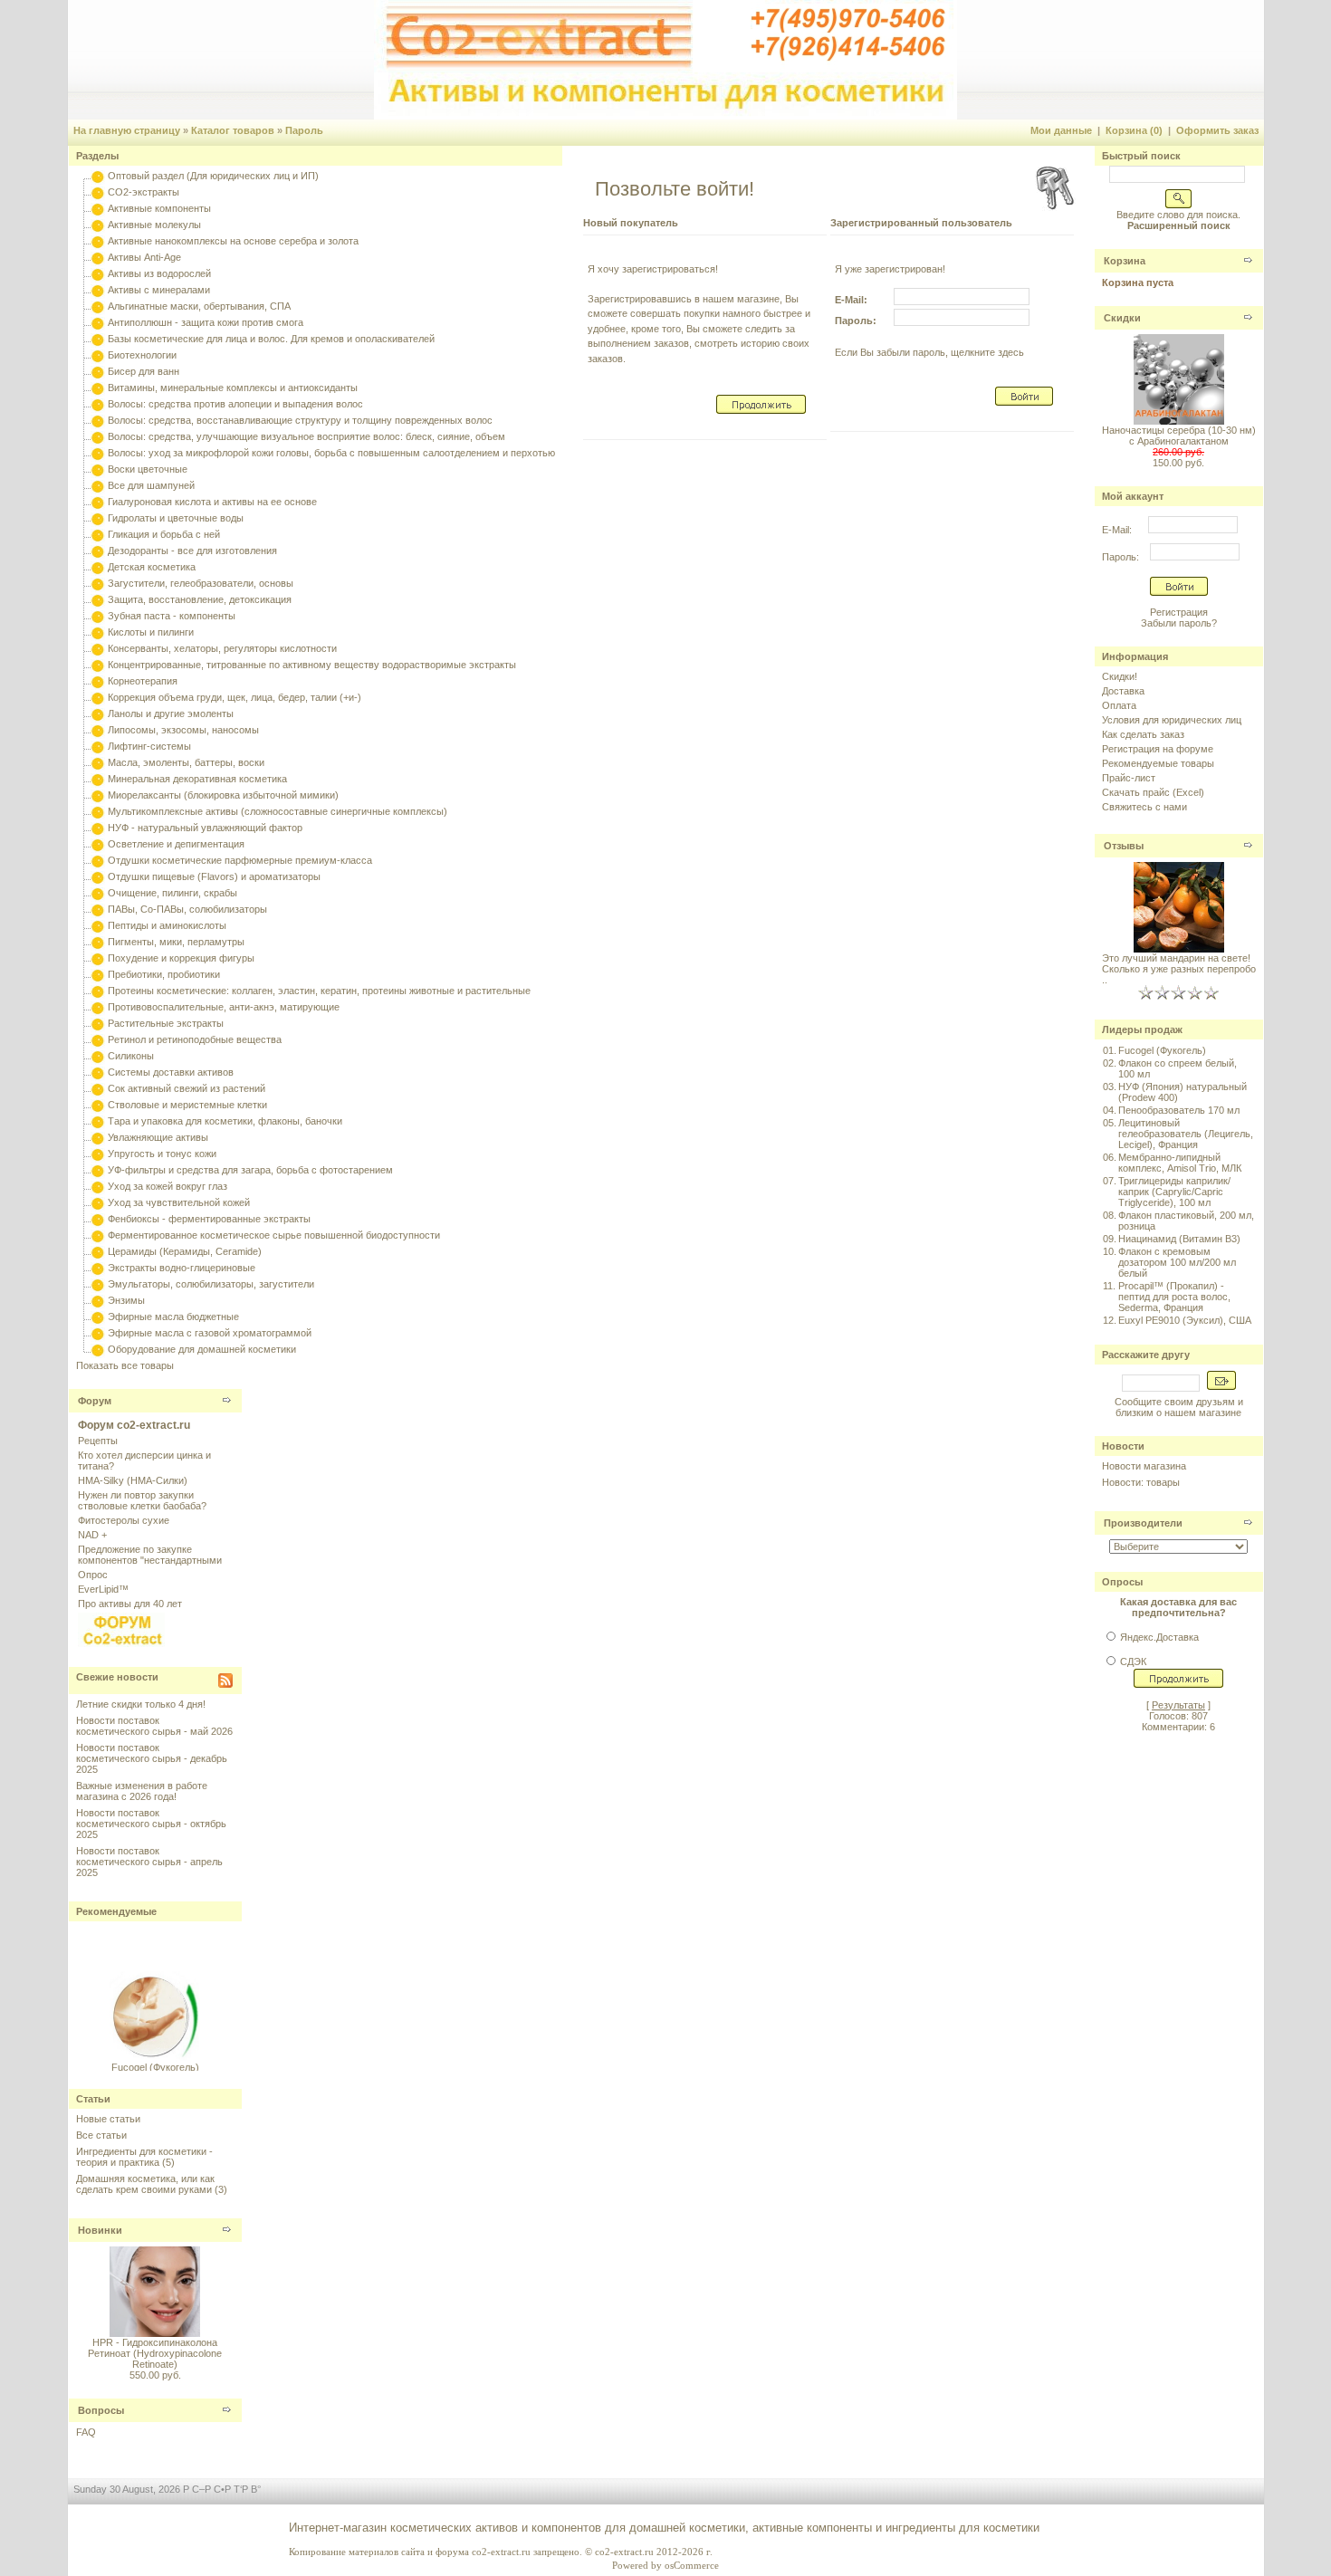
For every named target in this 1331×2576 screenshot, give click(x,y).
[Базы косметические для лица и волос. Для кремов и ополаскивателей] (98, 339)
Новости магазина (1144, 1466)
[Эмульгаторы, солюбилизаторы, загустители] (98, 1284)
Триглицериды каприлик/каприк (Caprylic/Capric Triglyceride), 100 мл (1174, 1192)
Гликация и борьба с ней (164, 534)
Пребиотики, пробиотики (164, 974)
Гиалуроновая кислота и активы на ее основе (212, 502)
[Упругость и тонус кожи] (98, 1154)
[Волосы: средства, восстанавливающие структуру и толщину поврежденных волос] (98, 420)
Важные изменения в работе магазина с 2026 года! (142, 1791)
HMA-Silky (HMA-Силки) (133, 1480)
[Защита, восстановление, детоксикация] (98, 599)
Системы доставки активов (171, 1072)
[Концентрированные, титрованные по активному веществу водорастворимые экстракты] (98, 665)
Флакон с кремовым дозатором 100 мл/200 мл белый (1177, 1262)
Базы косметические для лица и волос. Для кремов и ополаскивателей (271, 339)
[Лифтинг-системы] (98, 746)
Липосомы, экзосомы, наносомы (183, 730)
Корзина (1125, 261)
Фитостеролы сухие (124, 1520)
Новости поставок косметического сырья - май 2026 (154, 1726)
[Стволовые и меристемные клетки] (98, 1105)
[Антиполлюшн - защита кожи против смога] (98, 322)
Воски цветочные (148, 469)
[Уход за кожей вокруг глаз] (98, 1186)
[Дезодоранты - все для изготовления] (98, 551)
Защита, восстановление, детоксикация (200, 599)
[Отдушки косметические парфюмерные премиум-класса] (98, 860)
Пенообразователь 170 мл (1179, 1110)
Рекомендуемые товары (1158, 763)
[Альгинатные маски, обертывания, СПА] (98, 306)
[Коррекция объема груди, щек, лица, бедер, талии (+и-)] (98, 697)
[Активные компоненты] (98, 208)
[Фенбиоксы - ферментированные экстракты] (98, 1219)
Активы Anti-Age (144, 257)
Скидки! (1120, 676)
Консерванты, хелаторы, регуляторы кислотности (222, 648)
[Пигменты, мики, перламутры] (98, 942)
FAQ (86, 2432)
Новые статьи (108, 2119)
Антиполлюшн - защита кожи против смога (206, 322)
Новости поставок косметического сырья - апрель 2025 (149, 1862)
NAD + (92, 1535)
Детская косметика (152, 567)
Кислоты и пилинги (151, 632)
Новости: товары (1141, 1482)
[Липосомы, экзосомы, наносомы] (98, 730)
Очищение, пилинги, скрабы (172, 893)
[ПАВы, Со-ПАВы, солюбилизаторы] (98, 909)
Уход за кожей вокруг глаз (168, 1186)
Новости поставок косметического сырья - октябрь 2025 (151, 1824)
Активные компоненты (159, 208)
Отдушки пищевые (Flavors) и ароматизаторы (214, 876)
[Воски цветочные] (98, 469)
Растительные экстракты (166, 1023)
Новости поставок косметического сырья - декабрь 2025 (152, 1758)
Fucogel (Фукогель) (155, 2060)
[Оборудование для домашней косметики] (98, 1349)
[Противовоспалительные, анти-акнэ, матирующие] (98, 1007)
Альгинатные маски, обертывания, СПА (199, 306)
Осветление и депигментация (176, 844)
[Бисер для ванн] (98, 371)
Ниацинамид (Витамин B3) (1179, 1239)
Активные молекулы (154, 225)
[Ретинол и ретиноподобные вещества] (98, 1039)
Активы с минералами (159, 290)
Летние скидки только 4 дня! (141, 1704)
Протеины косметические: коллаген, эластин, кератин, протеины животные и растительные (319, 991)
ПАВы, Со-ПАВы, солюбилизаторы (187, 909)
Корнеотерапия (143, 681)
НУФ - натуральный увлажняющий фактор (205, 828)
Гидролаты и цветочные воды (176, 518)
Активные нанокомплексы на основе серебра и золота (233, 241)
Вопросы (101, 2410)
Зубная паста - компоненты (172, 616)
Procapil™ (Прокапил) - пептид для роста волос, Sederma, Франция (1174, 1297)
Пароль (304, 130)
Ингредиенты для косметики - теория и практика (144, 2157)
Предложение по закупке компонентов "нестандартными (150, 1555)
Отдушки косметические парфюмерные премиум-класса (240, 860)
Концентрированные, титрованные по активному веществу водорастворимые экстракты (312, 665)
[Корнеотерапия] (98, 681)
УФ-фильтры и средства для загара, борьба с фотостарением (250, 1170)
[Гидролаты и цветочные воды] (98, 518)
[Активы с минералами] (98, 290)
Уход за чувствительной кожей (179, 1202)
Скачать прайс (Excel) (1153, 792)
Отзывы (1124, 846)
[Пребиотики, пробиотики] (98, 974)
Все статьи (101, 2135)
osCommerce (692, 2565)
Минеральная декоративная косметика (197, 779)
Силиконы (131, 1056)
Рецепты (98, 1441)
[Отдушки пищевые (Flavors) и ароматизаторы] (98, 876)
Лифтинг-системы (149, 746)
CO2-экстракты (144, 192)
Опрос (93, 1575)
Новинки (100, 2230)
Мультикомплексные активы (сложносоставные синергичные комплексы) (278, 811)
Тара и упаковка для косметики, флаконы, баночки (225, 1121)
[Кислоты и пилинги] (98, 632)
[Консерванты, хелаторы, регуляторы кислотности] (98, 648)
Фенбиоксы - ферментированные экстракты (209, 1219)
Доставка (1123, 691)
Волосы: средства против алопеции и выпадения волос (235, 404)
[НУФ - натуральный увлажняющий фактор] (98, 828)
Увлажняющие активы (158, 1137)
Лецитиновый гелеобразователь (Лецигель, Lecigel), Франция (1186, 1134)
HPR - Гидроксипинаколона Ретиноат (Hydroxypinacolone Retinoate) (155, 2353)
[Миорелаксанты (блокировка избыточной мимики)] (98, 795)
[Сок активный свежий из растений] (98, 1088)
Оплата (1119, 705)
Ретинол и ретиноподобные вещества (195, 1039)
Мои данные (1061, 130)
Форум (95, 1401)
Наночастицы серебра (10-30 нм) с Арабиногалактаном (1179, 436)
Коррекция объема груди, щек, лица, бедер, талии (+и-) (235, 697)
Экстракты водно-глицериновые (182, 1268)
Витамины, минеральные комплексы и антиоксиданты (233, 388)
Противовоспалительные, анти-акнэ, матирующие (224, 1007)
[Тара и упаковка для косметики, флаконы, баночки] (98, 1121)
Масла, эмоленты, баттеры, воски (186, 762)
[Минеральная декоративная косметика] (98, 779)
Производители (1143, 1523)
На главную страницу (127, 130)
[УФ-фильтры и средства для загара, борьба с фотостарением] (98, 1170)
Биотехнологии (142, 355)
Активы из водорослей (159, 273)
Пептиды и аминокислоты (167, 925)
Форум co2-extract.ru (134, 1425)
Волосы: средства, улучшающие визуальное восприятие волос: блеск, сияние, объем (306, 436)
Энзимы (126, 1300)
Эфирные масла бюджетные (173, 1317)
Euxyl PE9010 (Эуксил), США (1185, 1320)
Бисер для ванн (144, 371)
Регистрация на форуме (1158, 749)
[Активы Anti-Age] (98, 257)
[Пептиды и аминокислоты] (98, 925)
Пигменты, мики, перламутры (176, 942)
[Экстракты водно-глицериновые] (98, 1268)
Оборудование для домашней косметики (202, 1349)
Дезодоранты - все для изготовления (192, 551)
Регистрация (1179, 612)
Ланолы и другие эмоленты (171, 713)
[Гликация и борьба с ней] (98, 534)
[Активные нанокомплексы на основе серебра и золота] (98, 241)
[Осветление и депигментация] (98, 844)
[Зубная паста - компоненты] (98, 616)
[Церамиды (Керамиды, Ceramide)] (98, 1251)
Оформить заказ (1217, 130)
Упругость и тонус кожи (162, 1154)
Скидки (1122, 318)
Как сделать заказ (1143, 734)
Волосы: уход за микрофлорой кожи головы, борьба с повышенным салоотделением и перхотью (331, 453)
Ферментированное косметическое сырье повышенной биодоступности (274, 1235)
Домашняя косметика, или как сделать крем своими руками (145, 2184)
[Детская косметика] (98, 567)
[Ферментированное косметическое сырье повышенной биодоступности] (98, 1235)
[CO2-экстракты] (98, 192)
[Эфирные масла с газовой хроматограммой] (98, 1333)
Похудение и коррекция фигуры (181, 958)
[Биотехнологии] (98, 355)
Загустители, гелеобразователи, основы (201, 583)
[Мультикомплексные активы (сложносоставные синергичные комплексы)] (98, 811)
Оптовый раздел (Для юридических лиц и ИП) (213, 176)
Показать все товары (125, 1365)
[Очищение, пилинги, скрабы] (98, 893)
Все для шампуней (151, 485)
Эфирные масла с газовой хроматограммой (210, 1333)
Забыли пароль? (1179, 623)
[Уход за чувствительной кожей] (98, 1202)
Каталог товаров (233, 130)
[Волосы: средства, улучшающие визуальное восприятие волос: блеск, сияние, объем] (98, 436)
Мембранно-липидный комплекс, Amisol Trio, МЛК (1180, 1163)
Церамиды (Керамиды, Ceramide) (185, 1251)
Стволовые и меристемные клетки (187, 1105)
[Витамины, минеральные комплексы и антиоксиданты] (98, 388)
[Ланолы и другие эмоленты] (98, 713)
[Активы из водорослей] (98, 273)
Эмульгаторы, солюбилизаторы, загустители (211, 1284)
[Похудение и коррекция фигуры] (98, 958)
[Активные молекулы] (98, 225)
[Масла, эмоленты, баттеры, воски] (98, 762)
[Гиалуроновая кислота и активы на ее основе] (98, 502)
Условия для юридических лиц (1172, 720)
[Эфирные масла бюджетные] (98, 1317)
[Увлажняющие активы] (98, 1137)
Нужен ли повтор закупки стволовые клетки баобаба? (142, 1500)
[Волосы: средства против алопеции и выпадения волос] (98, 404)
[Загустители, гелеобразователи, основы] (98, 583)
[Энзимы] (98, 1300)
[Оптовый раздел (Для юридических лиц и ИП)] (98, 176)
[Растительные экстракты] (98, 1023)
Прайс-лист (1129, 778)
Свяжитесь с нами (1144, 807)
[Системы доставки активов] (98, 1072)
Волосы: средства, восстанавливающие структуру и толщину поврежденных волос (300, 420)
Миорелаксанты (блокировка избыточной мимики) (223, 795)
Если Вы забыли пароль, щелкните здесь (929, 352)
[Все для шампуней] (98, 485)
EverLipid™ (103, 1589)
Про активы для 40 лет (130, 1604)
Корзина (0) (1134, 130)
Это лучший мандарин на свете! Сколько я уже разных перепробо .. (1179, 969)
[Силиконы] (98, 1056)
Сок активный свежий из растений (187, 1088)
